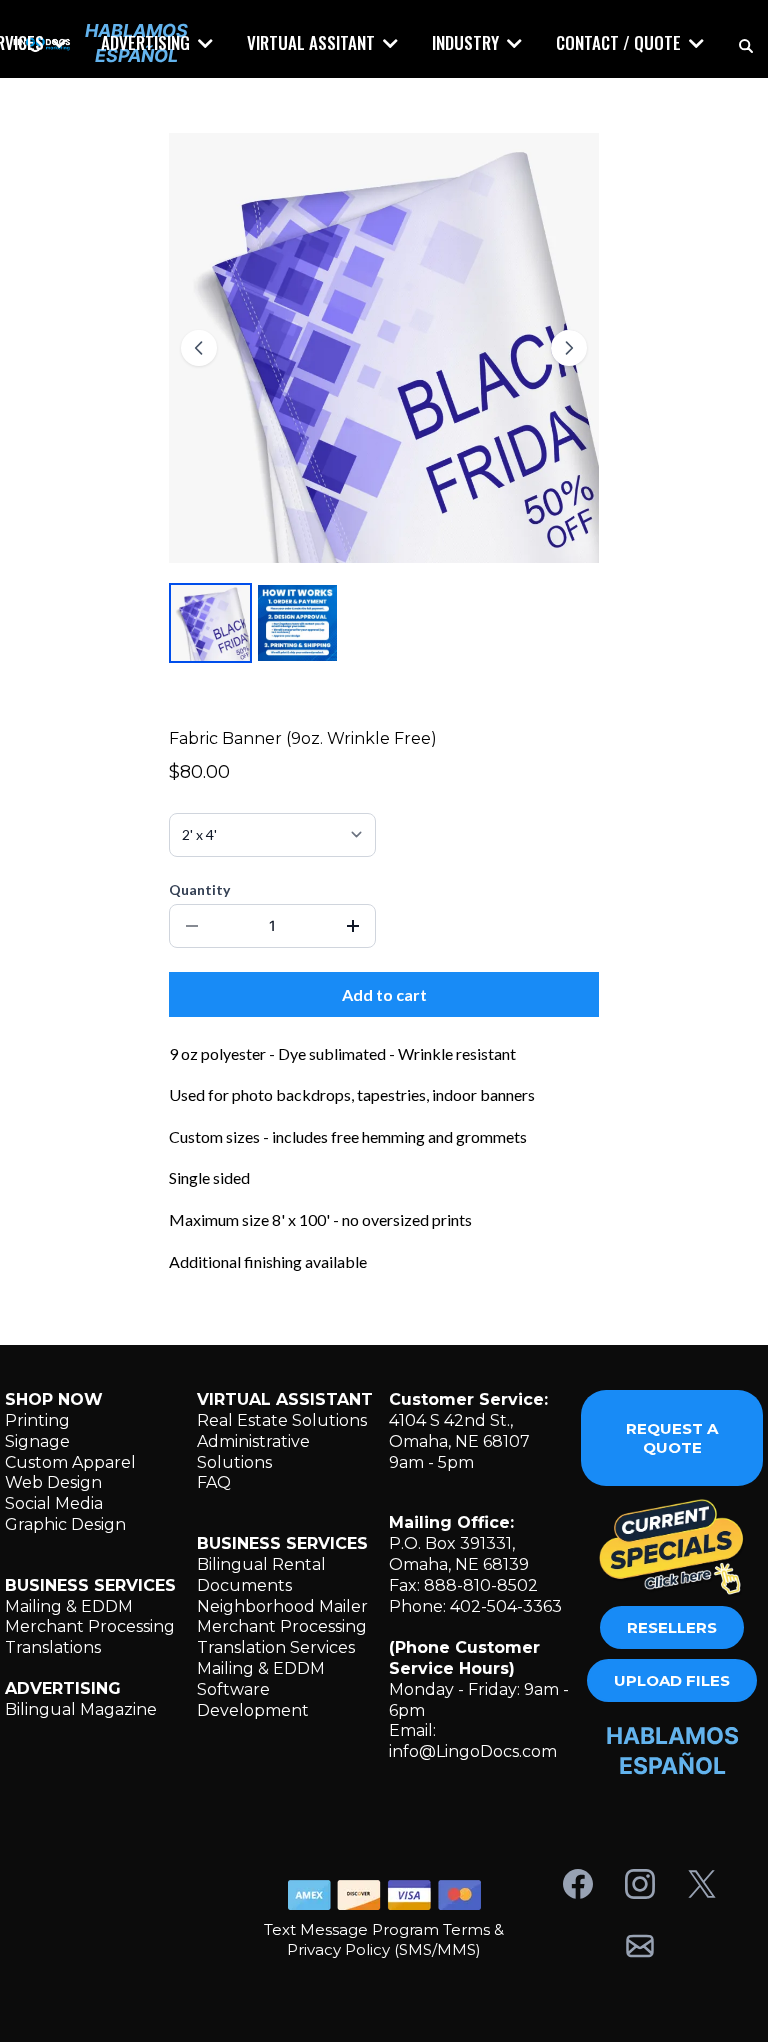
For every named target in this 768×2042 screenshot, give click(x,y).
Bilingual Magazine (81, 1709)
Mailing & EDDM (69, 1606)
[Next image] (569, 348)
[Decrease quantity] (192, 926)
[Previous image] (199, 348)
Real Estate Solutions (282, 1420)
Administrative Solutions (253, 1452)
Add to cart (384, 994)
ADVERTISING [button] (147, 42)
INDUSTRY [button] (467, 42)
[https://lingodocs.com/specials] (672, 1546)
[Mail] (640, 1946)
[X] (702, 1884)
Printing (37, 1420)
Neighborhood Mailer (282, 1606)
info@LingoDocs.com (473, 1751)
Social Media (54, 1503)
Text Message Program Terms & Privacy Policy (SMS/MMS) (384, 1939)
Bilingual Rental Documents (261, 1575)
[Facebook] (578, 1884)
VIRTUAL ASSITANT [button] (313, 42)
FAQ (214, 1482)
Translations (53, 1647)
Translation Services (276, 1647)
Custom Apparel (70, 1462)
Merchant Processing (90, 1626)
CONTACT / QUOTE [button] (620, 42)
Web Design (53, 1482)
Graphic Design (65, 1524)
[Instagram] (640, 1884)
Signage (37, 1441)
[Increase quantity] (353, 926)
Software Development (253, 1700)
